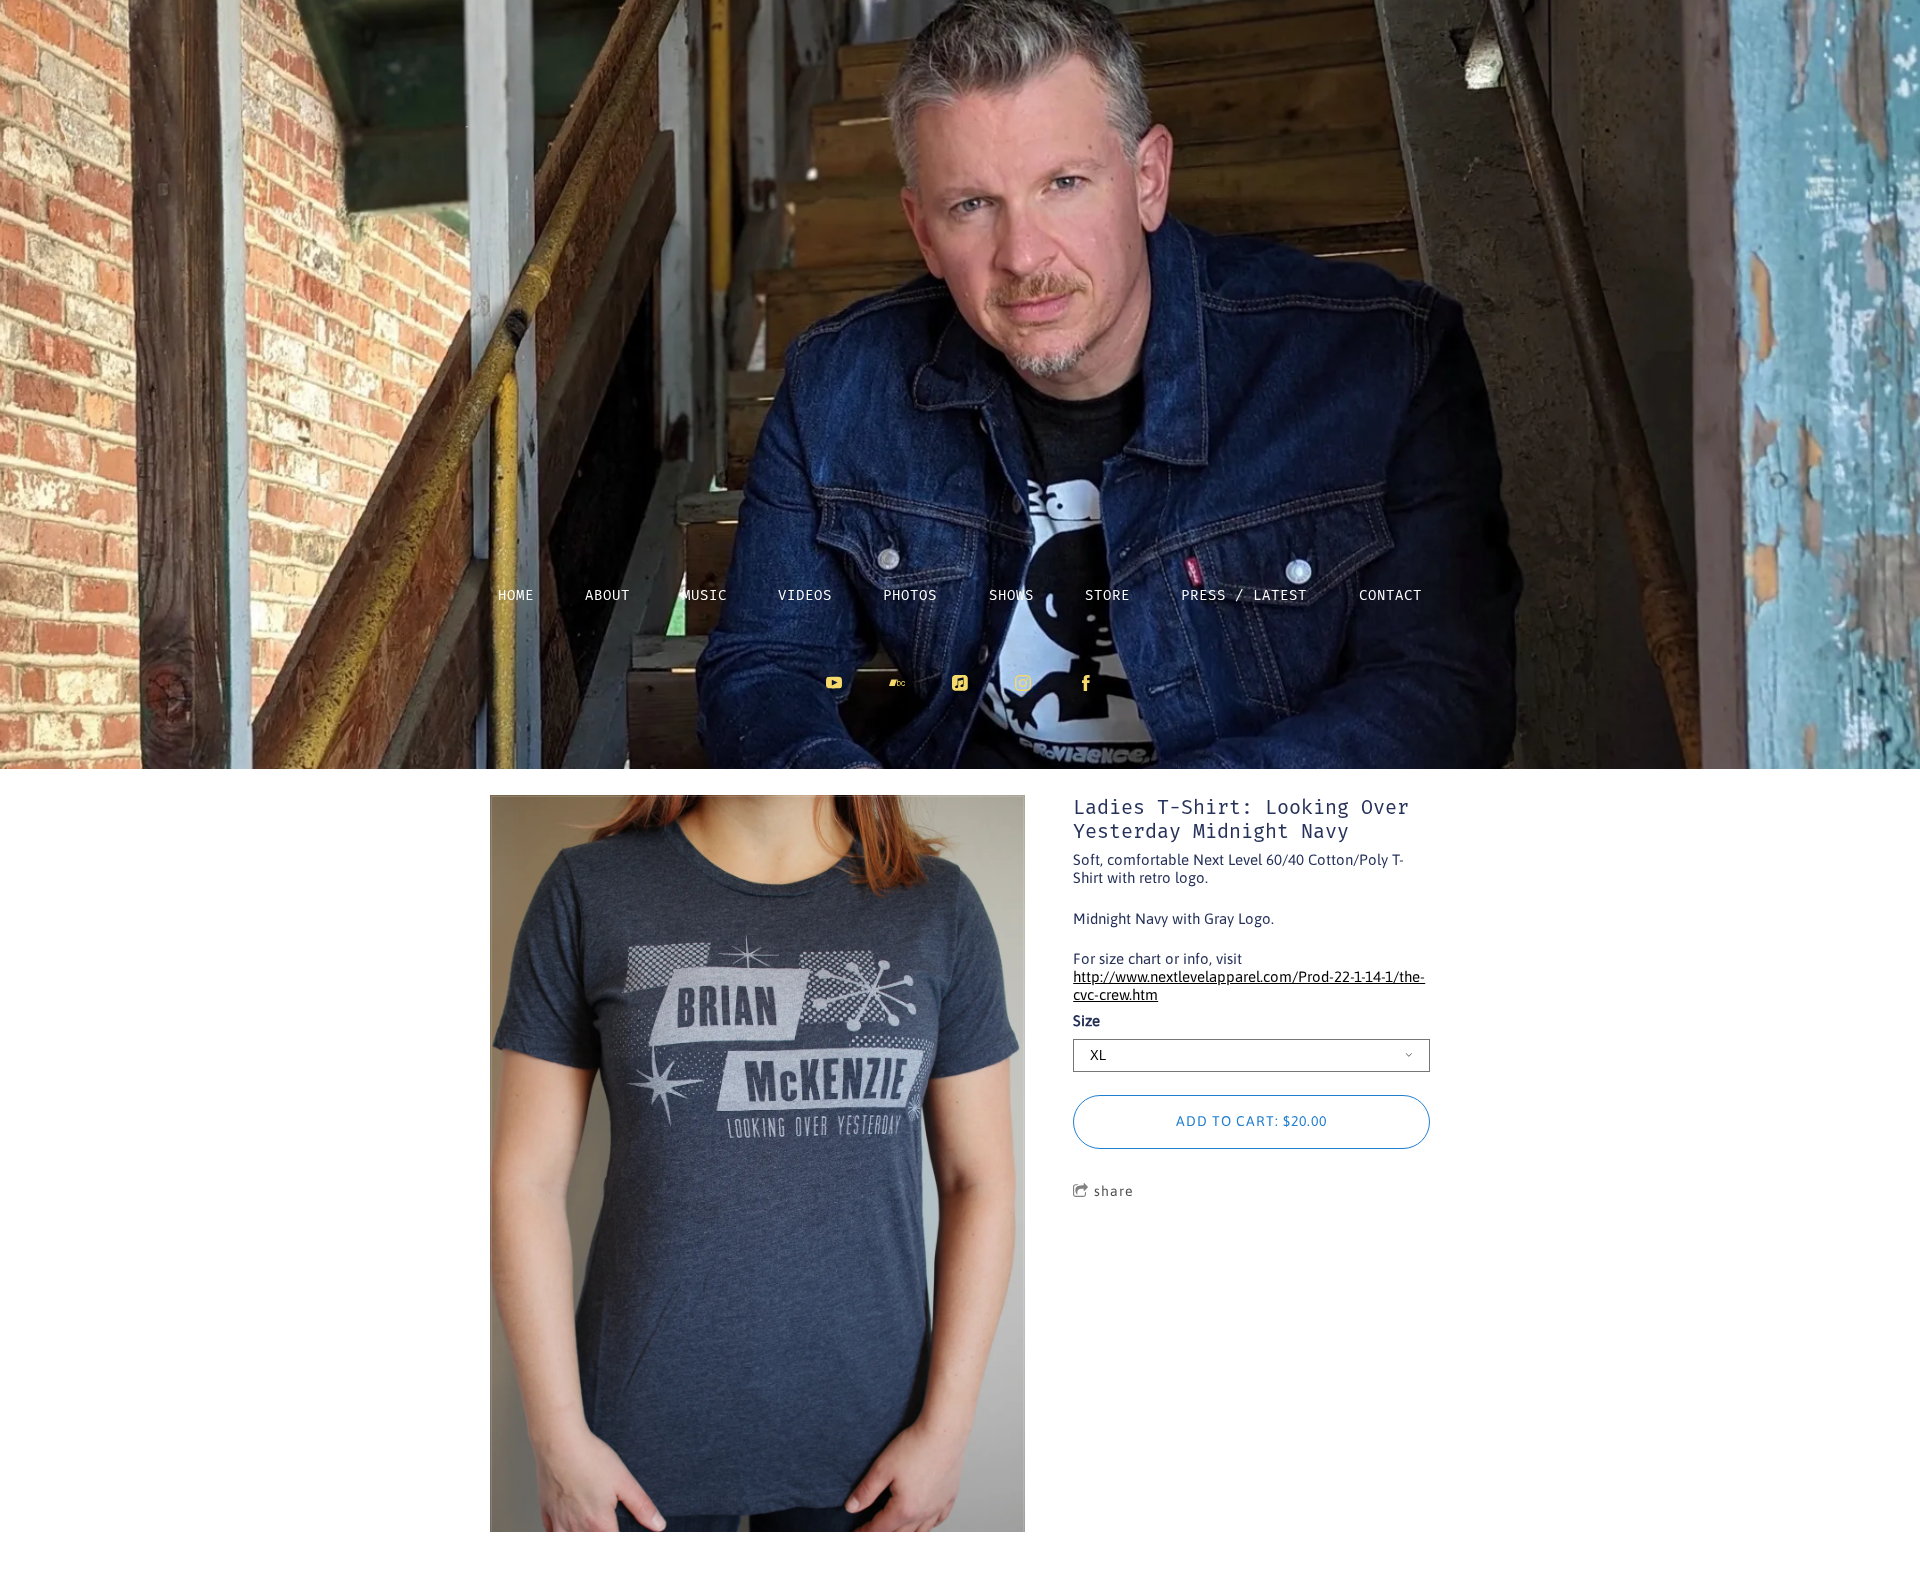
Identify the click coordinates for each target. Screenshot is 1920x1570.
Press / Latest (1244, 595)
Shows (1011, 595)
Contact (1390, 595)
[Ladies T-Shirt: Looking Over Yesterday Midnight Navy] (757, 1164)
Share (1114, 1191)
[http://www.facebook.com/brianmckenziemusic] (1086, 683)
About (607, 595)
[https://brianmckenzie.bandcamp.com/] (897, 683)
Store (1107, 595)
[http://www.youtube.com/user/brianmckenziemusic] (834, 683)
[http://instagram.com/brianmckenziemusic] (1023, 683)
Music (704, 595)
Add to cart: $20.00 (1251, 1121)
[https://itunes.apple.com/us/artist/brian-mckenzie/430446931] (960, 683)
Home (516, 595)
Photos (910, 595)
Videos (805, 595)
